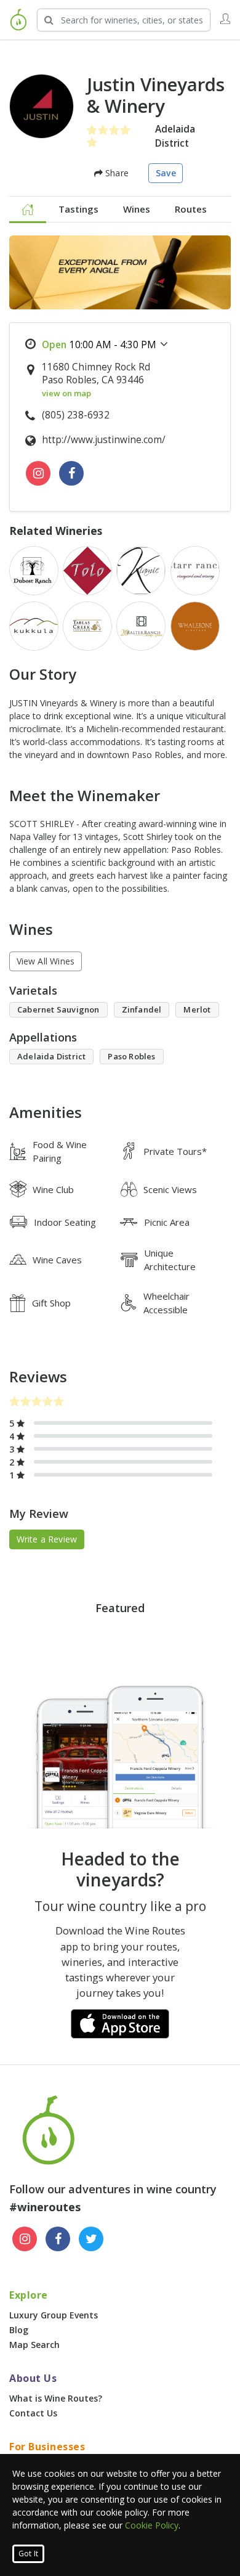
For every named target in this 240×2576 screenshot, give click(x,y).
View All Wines (46, 961)
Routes (191, 209)
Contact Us (33, 2413)
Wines (137, 209)
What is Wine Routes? (56, 2398)
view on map (66, 393)
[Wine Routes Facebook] (58, 2239)
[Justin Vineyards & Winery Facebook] (71, 473)
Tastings (78, 209)
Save (166, 173)
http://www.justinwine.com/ (104, 440)
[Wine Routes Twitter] (91, 2239)
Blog (19, 2330)
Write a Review (47, 1539)
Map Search (34, 2345)
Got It (28, 2554)
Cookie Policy (152, 2525)
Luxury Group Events (54, 2315)
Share (116, 173)
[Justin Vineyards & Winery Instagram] (38, 473)
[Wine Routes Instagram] (25, 2239)
